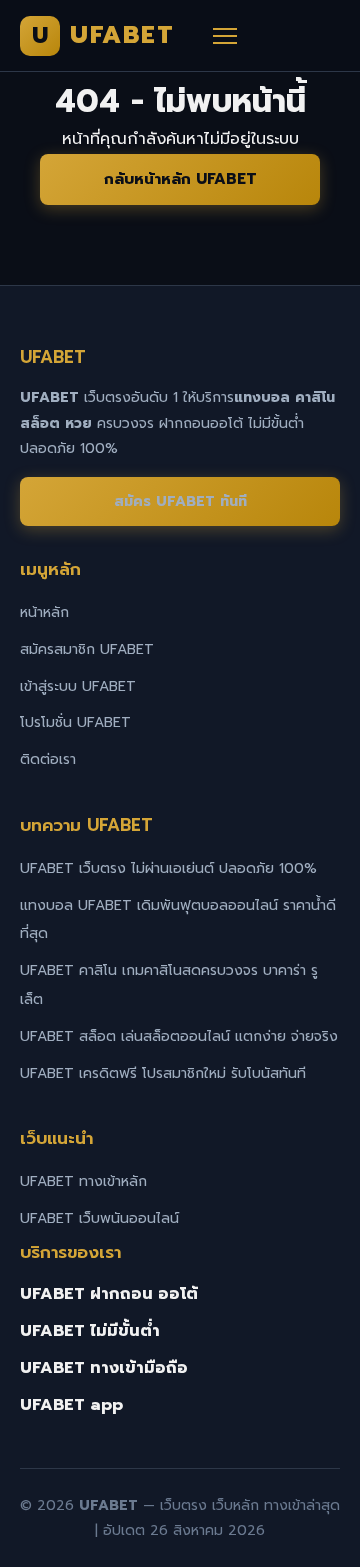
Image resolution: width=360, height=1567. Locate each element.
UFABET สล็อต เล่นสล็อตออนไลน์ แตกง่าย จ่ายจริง (179, 1036)
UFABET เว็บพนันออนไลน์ (99, 1218)
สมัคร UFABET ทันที (180, 501)
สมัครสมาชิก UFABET (87, 649)
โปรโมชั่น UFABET (75, 722)
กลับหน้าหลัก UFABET (180, 179)
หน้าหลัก (44, 612)
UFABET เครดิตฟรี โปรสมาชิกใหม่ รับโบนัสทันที (163, 1073)
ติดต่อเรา (48, 759)
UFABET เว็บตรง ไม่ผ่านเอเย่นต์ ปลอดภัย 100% (168, 868)
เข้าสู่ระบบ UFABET (78, 686)
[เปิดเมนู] (225, 36)
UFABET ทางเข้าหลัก (83, 1181)
